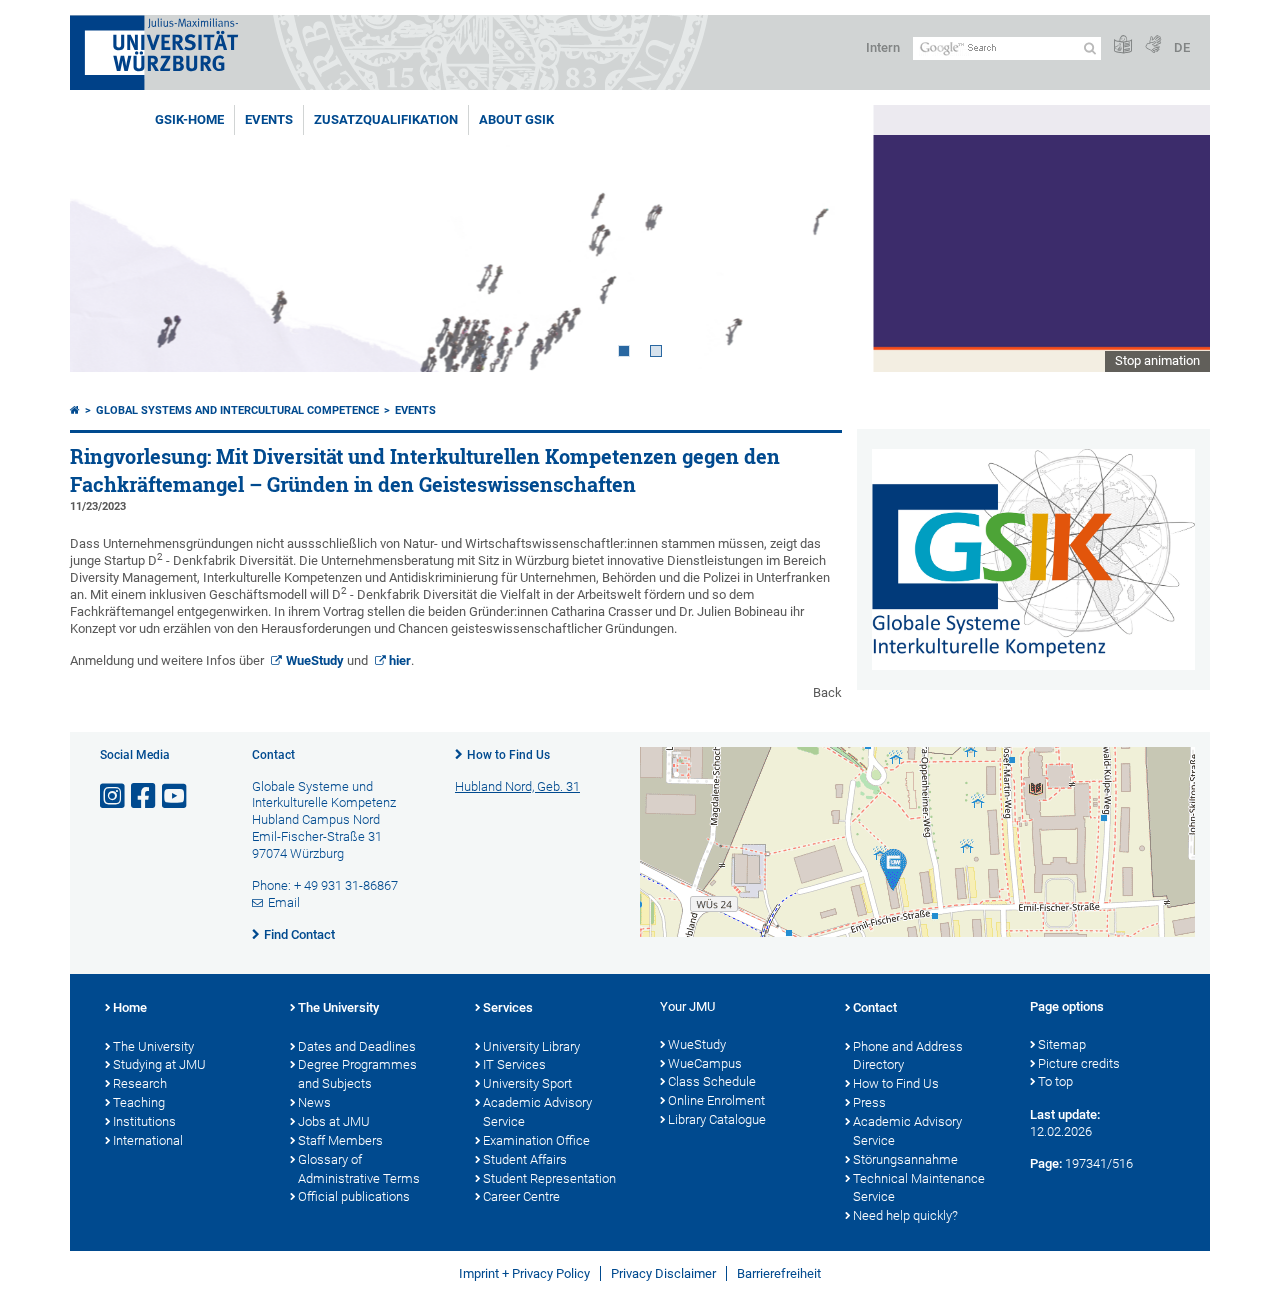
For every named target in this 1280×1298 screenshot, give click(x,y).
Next (1175, 238)
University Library (531, 1046)
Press (869, 1102)
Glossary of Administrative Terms (359, 1169)
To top (1055, 1081)
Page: (1046, 1163)
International (148, 1140)
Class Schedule (712, 1081)
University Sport (527, 1083)
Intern (883, 47)
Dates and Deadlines (357, 1046)
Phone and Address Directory (908, 1056)
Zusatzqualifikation (386, 119)
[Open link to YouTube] (176, 796)
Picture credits (1079, 1063)
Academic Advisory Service (537, 1112)
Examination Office (536, 1140)
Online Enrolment (716, 1100)
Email (284, 902)
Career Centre (521, 1196)
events (269, 119)
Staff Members (340, 1140)
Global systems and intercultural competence (237, 410)
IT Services (514, 1064)
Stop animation (1157, 360)
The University (153, 1046)
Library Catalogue (717, 1119)
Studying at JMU (159, 1064)
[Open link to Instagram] (114, 796)
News (314, 1102)
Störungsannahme (905, 1159)
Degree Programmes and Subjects (357, 1074)
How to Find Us (508, 755)
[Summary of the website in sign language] (1153, 45)
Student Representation (549, 1178)
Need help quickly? (905, 1215)
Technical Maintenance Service (919, 1188)
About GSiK (516, 119)
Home (130, 1007)
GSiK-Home (189, 119)
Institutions (144, 1121)
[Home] (75, 410)
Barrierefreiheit (779, 1273)
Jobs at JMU (334, 1121)
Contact (875, 1007)
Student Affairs (525, 1159)
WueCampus (705, 1063)
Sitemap (1062, 1044)
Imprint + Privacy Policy (524, 1273)
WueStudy (315, 660)
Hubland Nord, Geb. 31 (517, 786)
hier (400, 660)
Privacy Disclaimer (663, 1273)
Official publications (354, 1196)
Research (140, 1083)
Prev (105, 238)
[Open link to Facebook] (145, 796)
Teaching (139, 1102)
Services (508, 1007)
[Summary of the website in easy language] (1123, 45)
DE (1182, 47)
